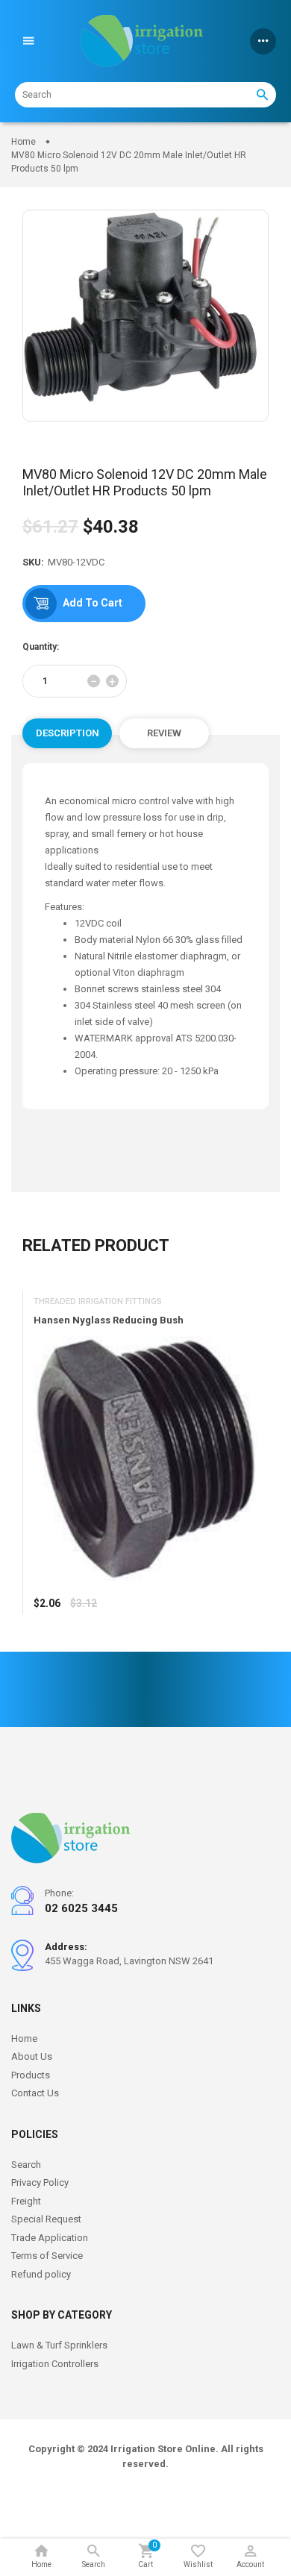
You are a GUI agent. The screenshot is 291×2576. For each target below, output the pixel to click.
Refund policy (41, 2274)
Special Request (46, 2219)
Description (68, 733)
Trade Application (50, 2238)
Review (164, 733)
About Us (32, 2056)
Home (24, 2038)
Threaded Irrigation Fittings (98, 1301)
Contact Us (35, 2093)
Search (26, 2165)
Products (31, 2075)
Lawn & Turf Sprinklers (59, 2345)
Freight (26, 2201)
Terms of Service (47, 2256)
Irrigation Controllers (55, 2364)
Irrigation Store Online (163, 2449)
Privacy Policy (40, 2182)
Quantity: (41, 647)
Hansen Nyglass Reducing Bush (109, 1320)
